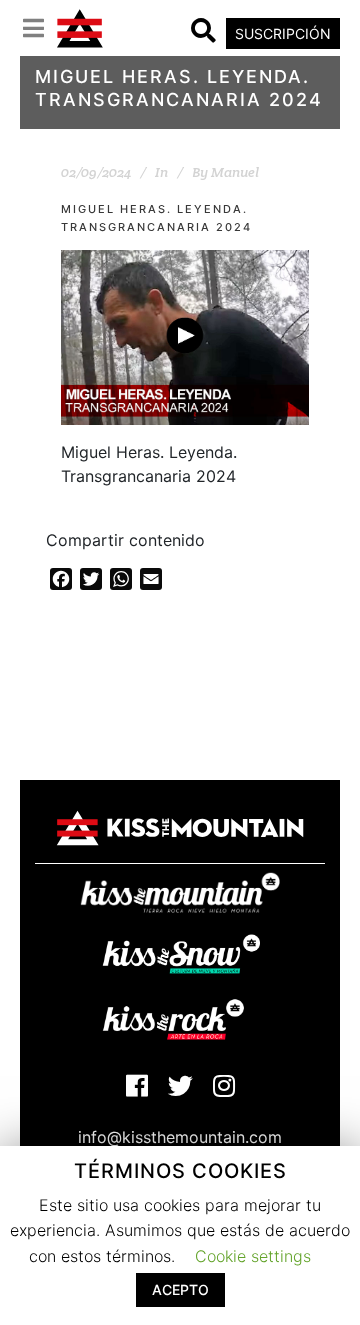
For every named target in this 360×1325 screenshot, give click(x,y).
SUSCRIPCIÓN (283, 33)
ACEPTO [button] (180, 1289)
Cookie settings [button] (253, 1256)
